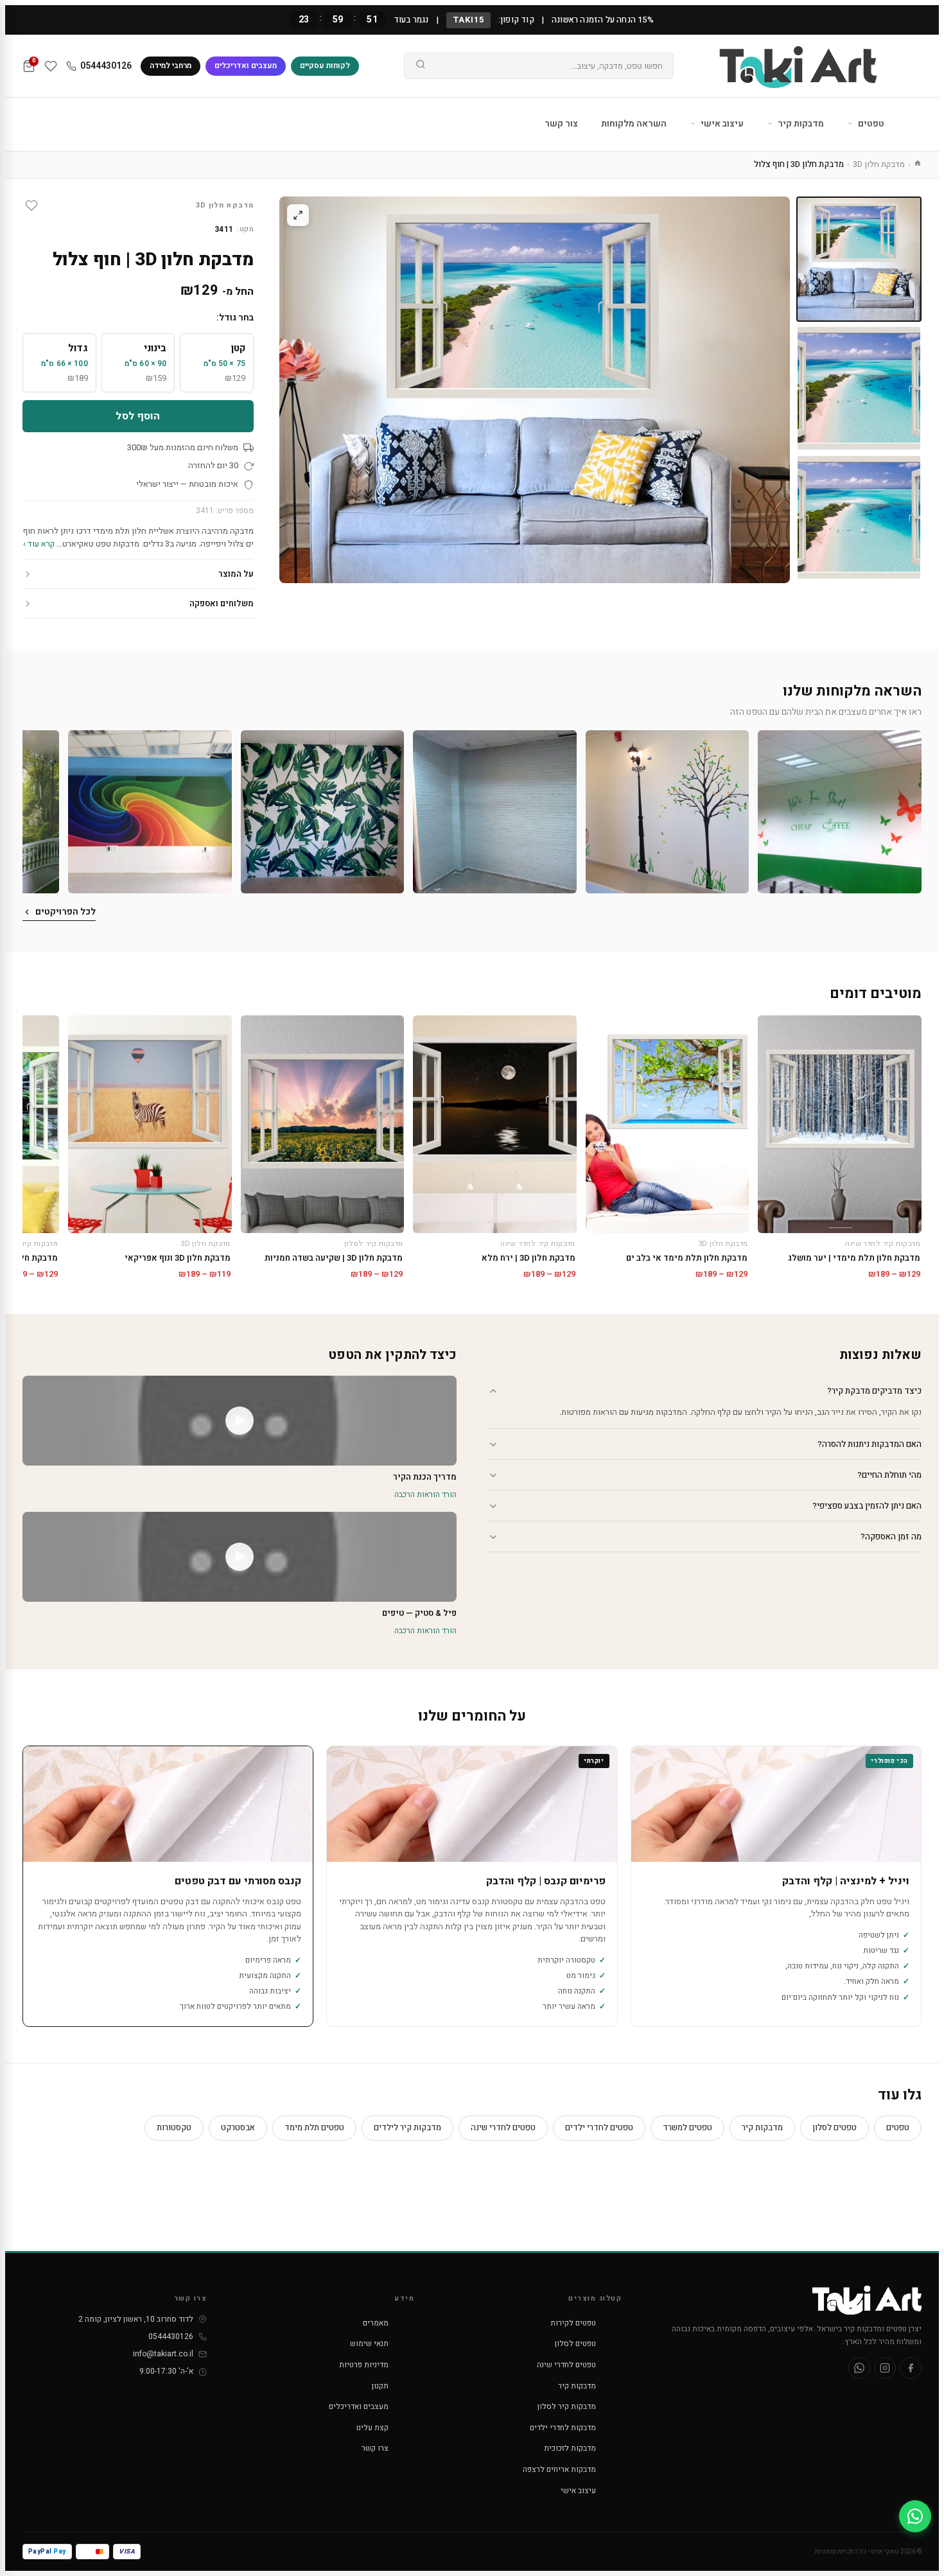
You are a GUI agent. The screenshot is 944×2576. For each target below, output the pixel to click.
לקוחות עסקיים (325, 66)
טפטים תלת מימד (314, 2127)
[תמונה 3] (859, 517)
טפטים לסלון (835, 2127)
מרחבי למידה (170, 66)
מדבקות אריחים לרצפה (559, 2469)
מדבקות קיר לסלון (567, 2406)
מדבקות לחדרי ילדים (563, 2428)
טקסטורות (174, 2127)
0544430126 (106, 66)
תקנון (380, 2386)
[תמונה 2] (859, 388)
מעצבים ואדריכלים (246, 66)
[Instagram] (885, 2368)
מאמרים (376, 2323)
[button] (840, 812)
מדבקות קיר (800, 124)
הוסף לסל (138, 416)
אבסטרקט (238, 2127)
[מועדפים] (51, 66)
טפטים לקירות (573, 2323)
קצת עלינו (372, 2428)
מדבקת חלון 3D (879, 164)
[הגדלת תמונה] (298, 215)
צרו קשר (375, 2448)
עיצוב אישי (721, 124)
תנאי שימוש (369, 2344)
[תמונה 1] (859, 259)
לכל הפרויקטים (66, 912)
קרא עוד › (39, 544)
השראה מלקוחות (634, 124)
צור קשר (561, 124)
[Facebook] (911, 2368)
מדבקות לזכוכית (570, 2448)
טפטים (870, 124)
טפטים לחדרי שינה (503, 2127)
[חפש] (421, 66)
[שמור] (31, 206)
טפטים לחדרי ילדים (599, 2127)
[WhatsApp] (859, 2368)
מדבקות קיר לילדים (407, 2127)
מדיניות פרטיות (364, 2365)
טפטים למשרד (687, 2127)
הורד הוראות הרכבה (425, 1494)
